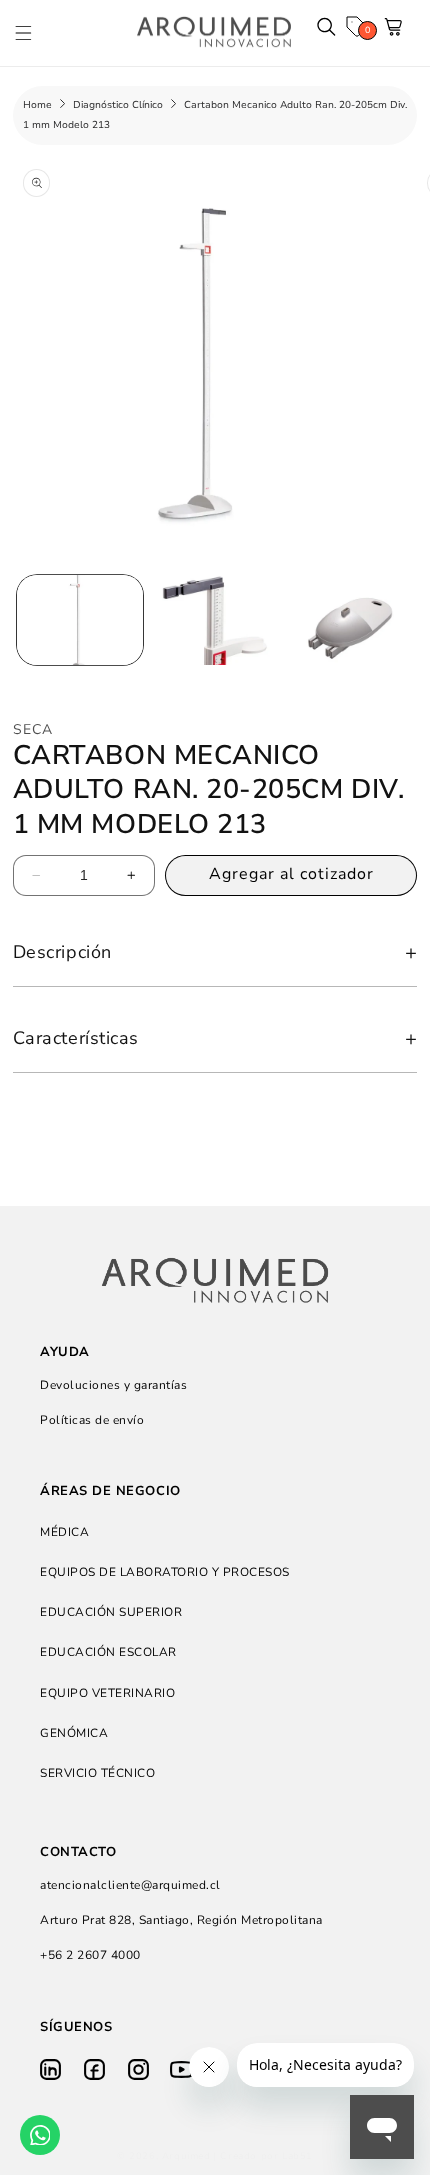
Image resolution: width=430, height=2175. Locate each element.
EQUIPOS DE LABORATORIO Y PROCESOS (165, 1572)
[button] (33, 31)
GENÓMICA (74, 1733)
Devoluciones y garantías (113, 1385)
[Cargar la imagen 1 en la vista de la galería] (80, 620)
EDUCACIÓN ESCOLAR (108, 1652)
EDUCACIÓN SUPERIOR (111, 1612)
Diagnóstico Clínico (118, 105)
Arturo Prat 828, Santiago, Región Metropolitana (181, 1920)
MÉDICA (64, 1532)
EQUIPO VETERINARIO (107, 1693)
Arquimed (186, 2156)
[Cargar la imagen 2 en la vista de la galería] (214, 620)
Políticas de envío (92, 1420)
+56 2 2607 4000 (90, 1955)
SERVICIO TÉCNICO (97, 1773)
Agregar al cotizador (291, 874)
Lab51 (297, 2156)
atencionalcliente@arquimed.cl (130, 1885)
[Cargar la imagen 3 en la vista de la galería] (348, 620)
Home (37, 105)
